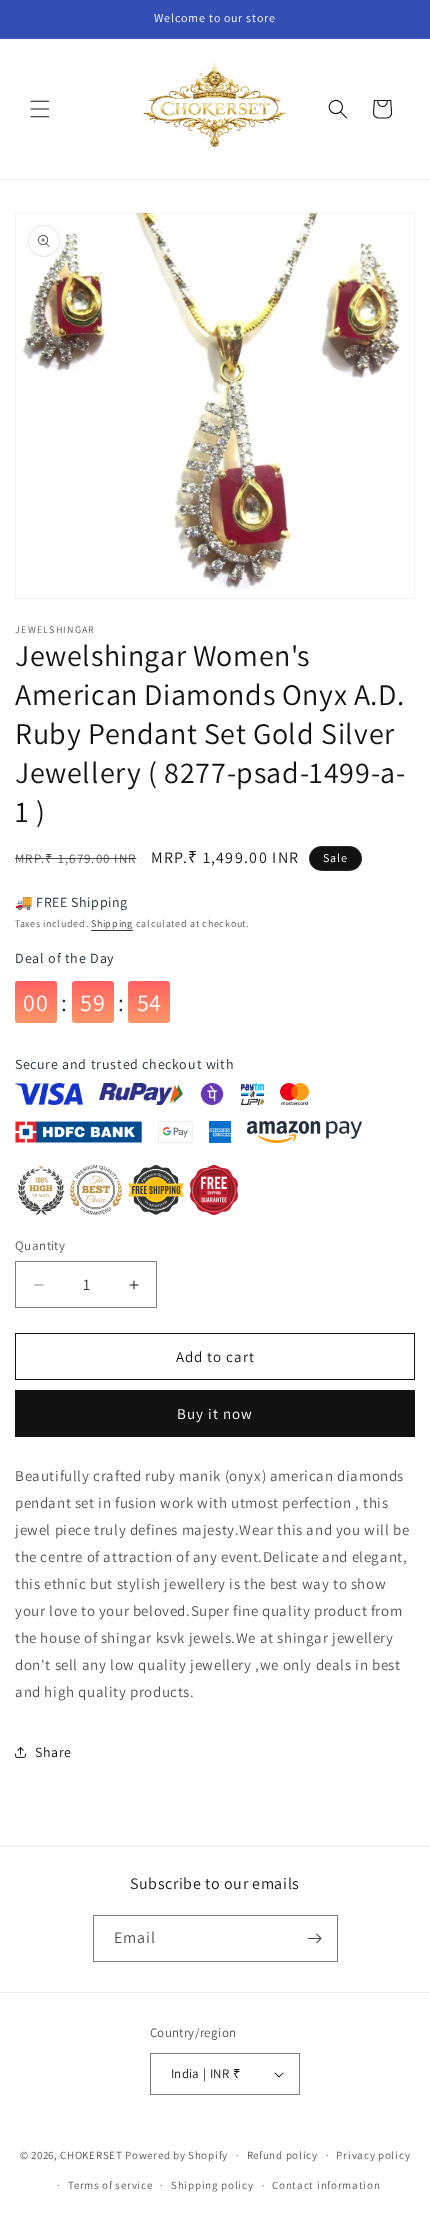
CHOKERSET (91, 2155)
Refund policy (282, 2155)
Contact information (326, 2185)
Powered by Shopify (176, 2155)
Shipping (112, 923)
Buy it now (215, 1413)
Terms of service (110, 2185)
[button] (40, 109)
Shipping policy (212, 2185)
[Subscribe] (315, 1938)
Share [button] (53, 1752)
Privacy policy (373, 2155)
